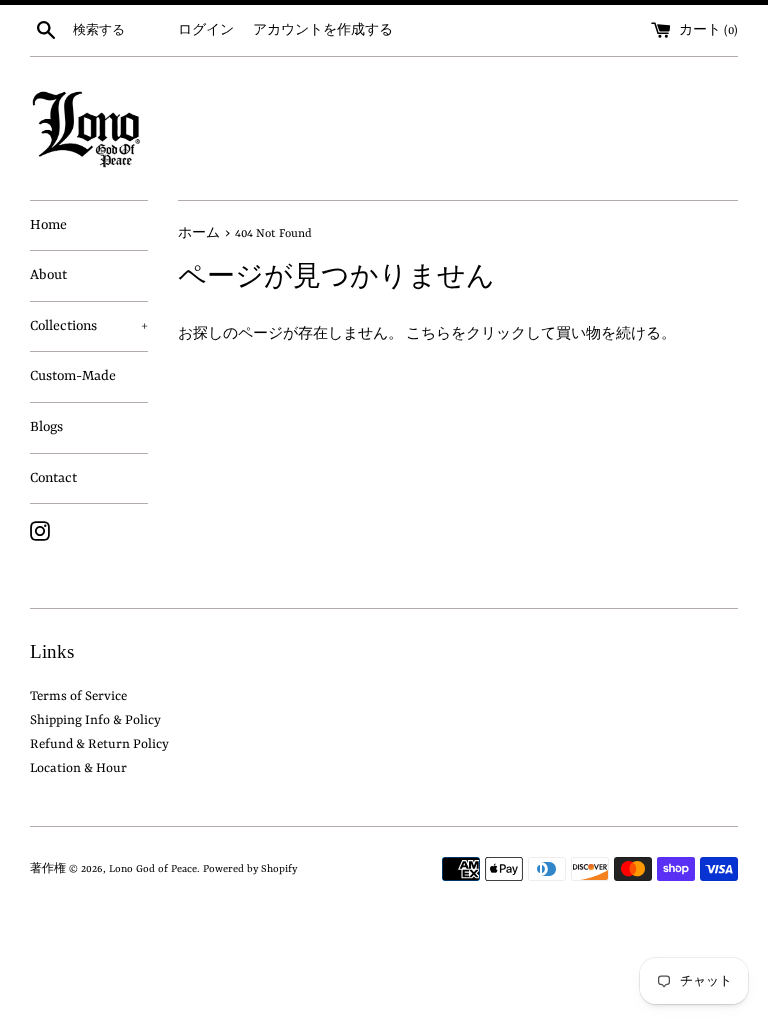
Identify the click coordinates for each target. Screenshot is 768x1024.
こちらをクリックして (481, 334)
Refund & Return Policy (99, 744)
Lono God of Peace (153, 869)
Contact (53, 478)
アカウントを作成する (323, 31)
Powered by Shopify (250, 869)
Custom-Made (73, 376)
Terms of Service (78, 696)
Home (48, 225)
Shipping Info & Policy (95, 720)
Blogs (46, 427)
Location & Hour (78, 768)
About (48, 275)
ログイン (206, 31)
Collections (89, 326)
